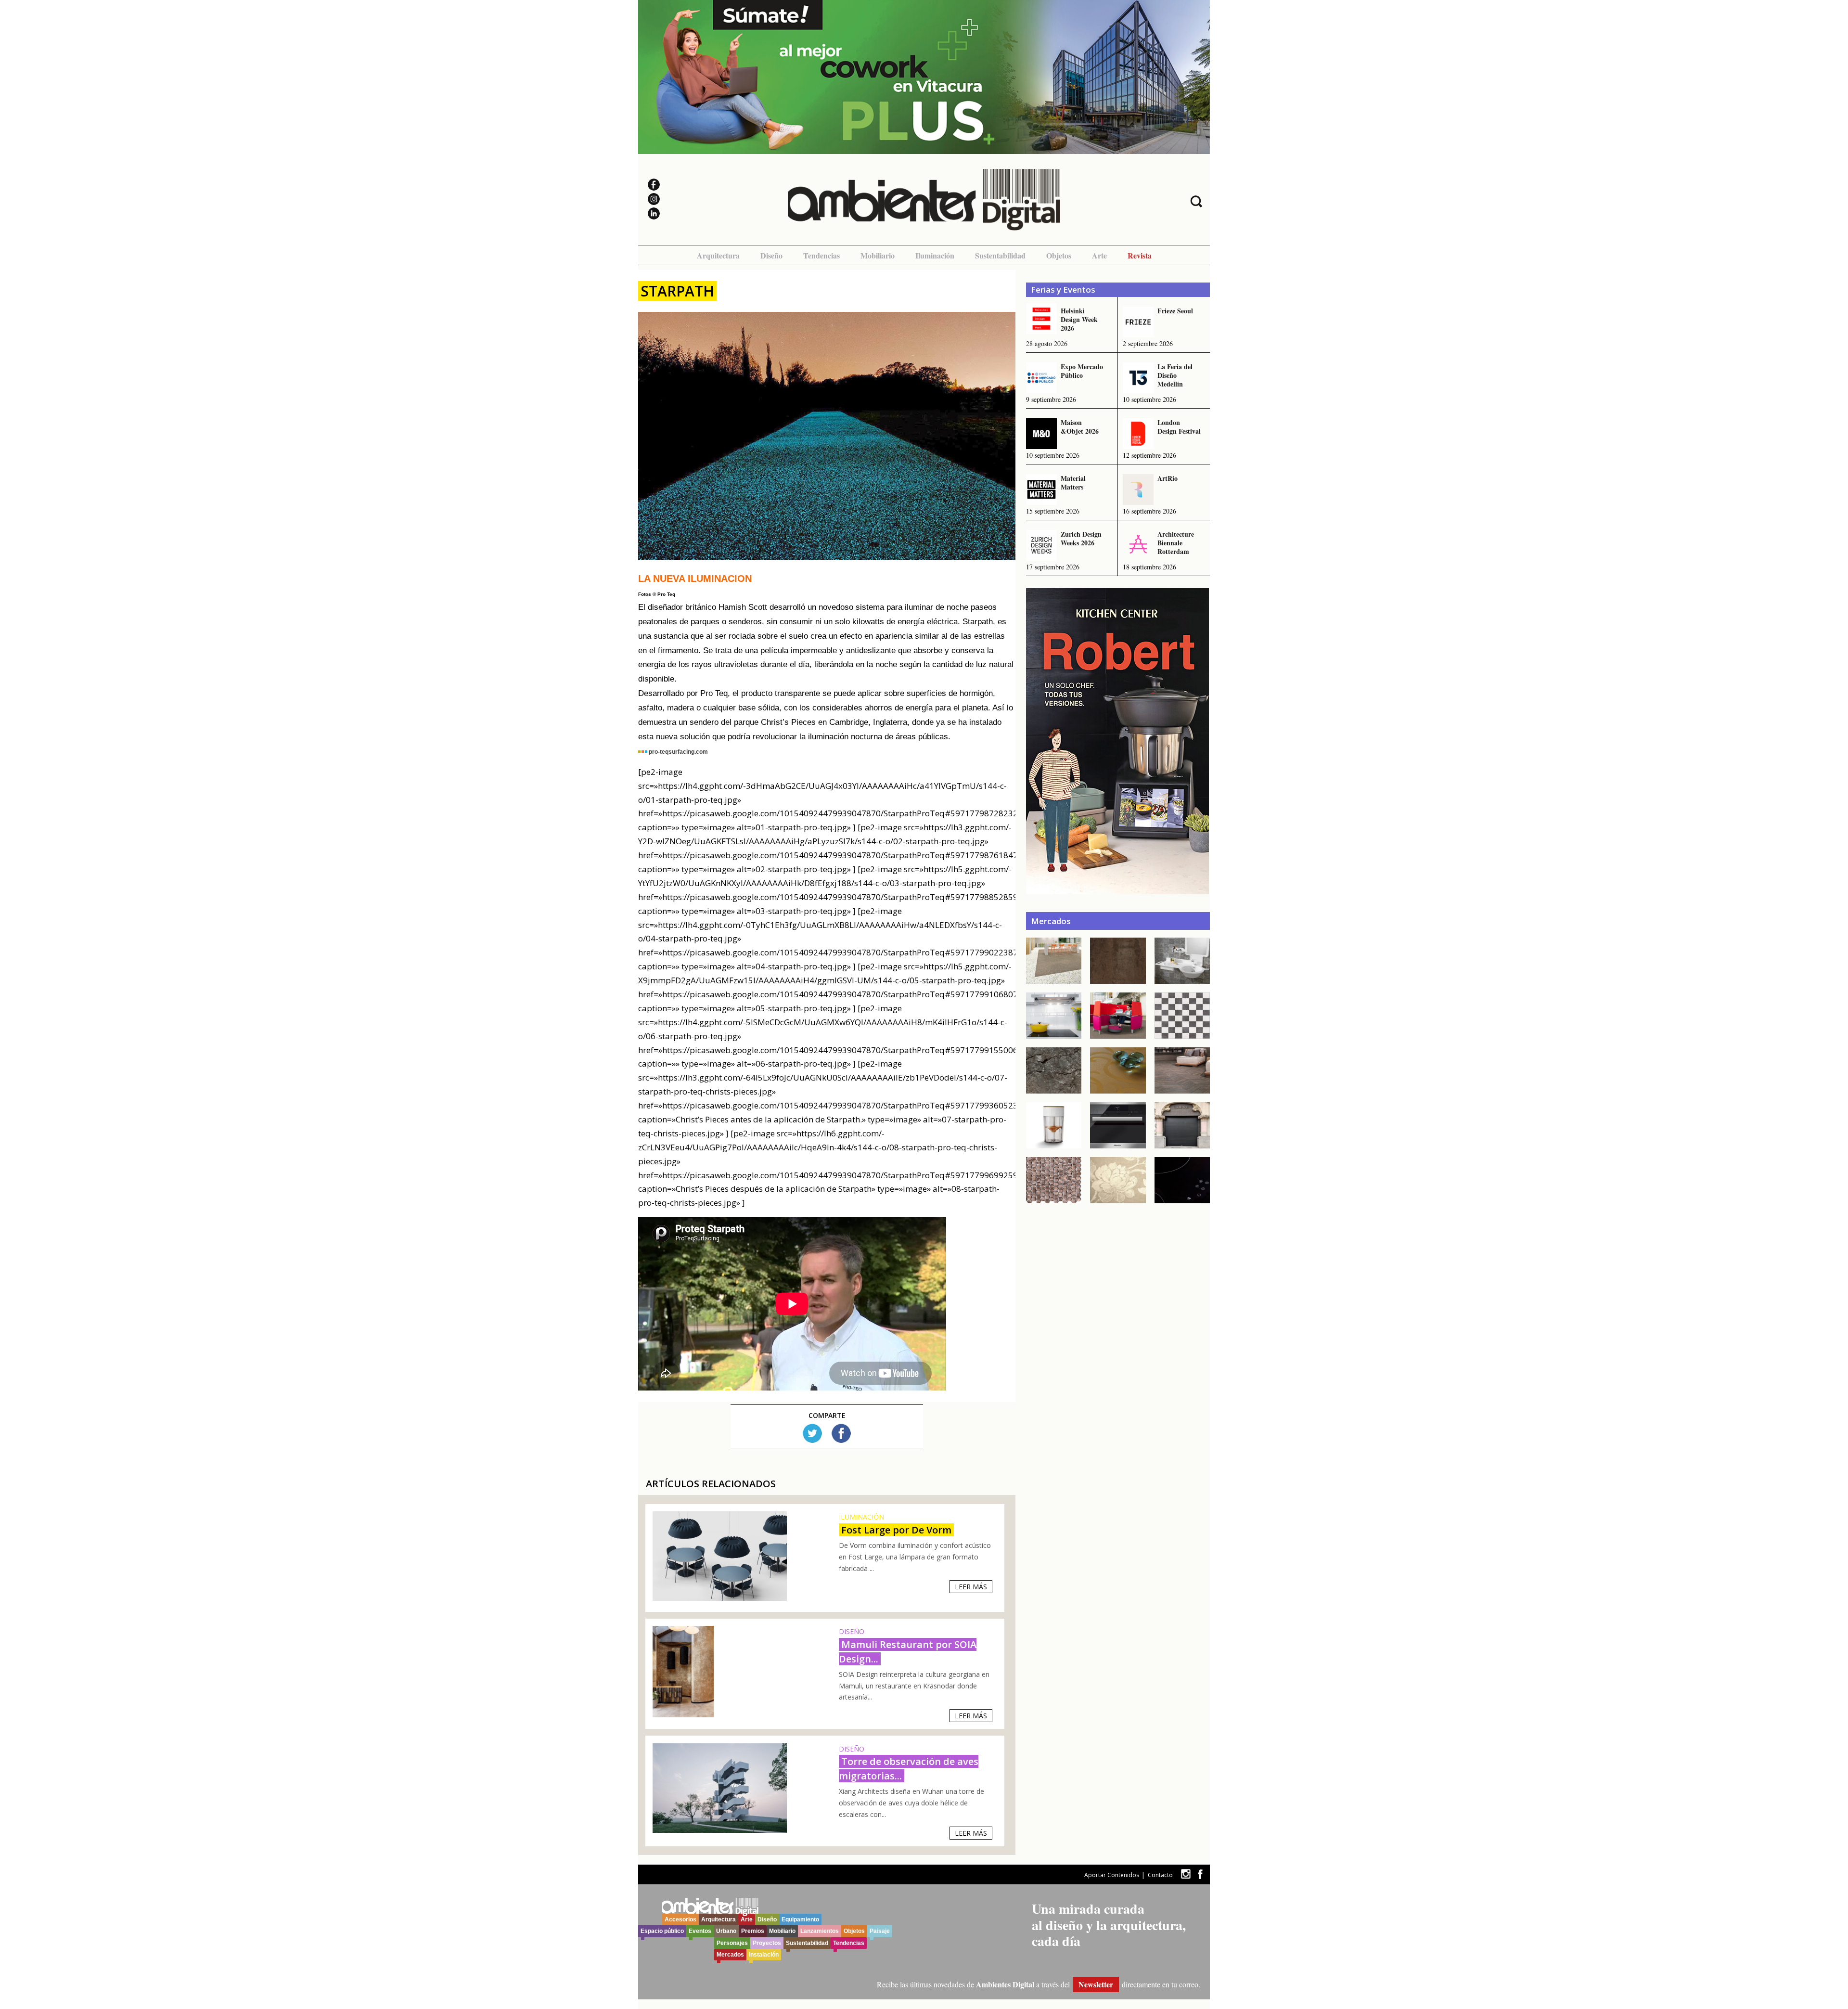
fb (1200, 1874)
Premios (753, 1931)
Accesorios (680, 1919)
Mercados (730, 1955)
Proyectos (767, 1943)
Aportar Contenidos (1112, 1875)
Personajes (732, 1943)
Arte (1099, 255)
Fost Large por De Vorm (896, 1530)
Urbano (726, 1931)
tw (1186, 1874)
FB (841, 1433)
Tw (812, 1433)
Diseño (771, 255)
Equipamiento (800, 1919)
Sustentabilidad (1000, 255)
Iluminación (935, 255)
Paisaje (880, 1931)
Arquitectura (718, 255)
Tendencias (821, 255)
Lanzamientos (820, 1931)
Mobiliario (878, 255)
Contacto (1160, 1875)
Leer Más (971, 1587)
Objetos (1059, 255)
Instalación (764, 1955)
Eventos (700, 1931)
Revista (1140, 255)
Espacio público (662, 1931)
